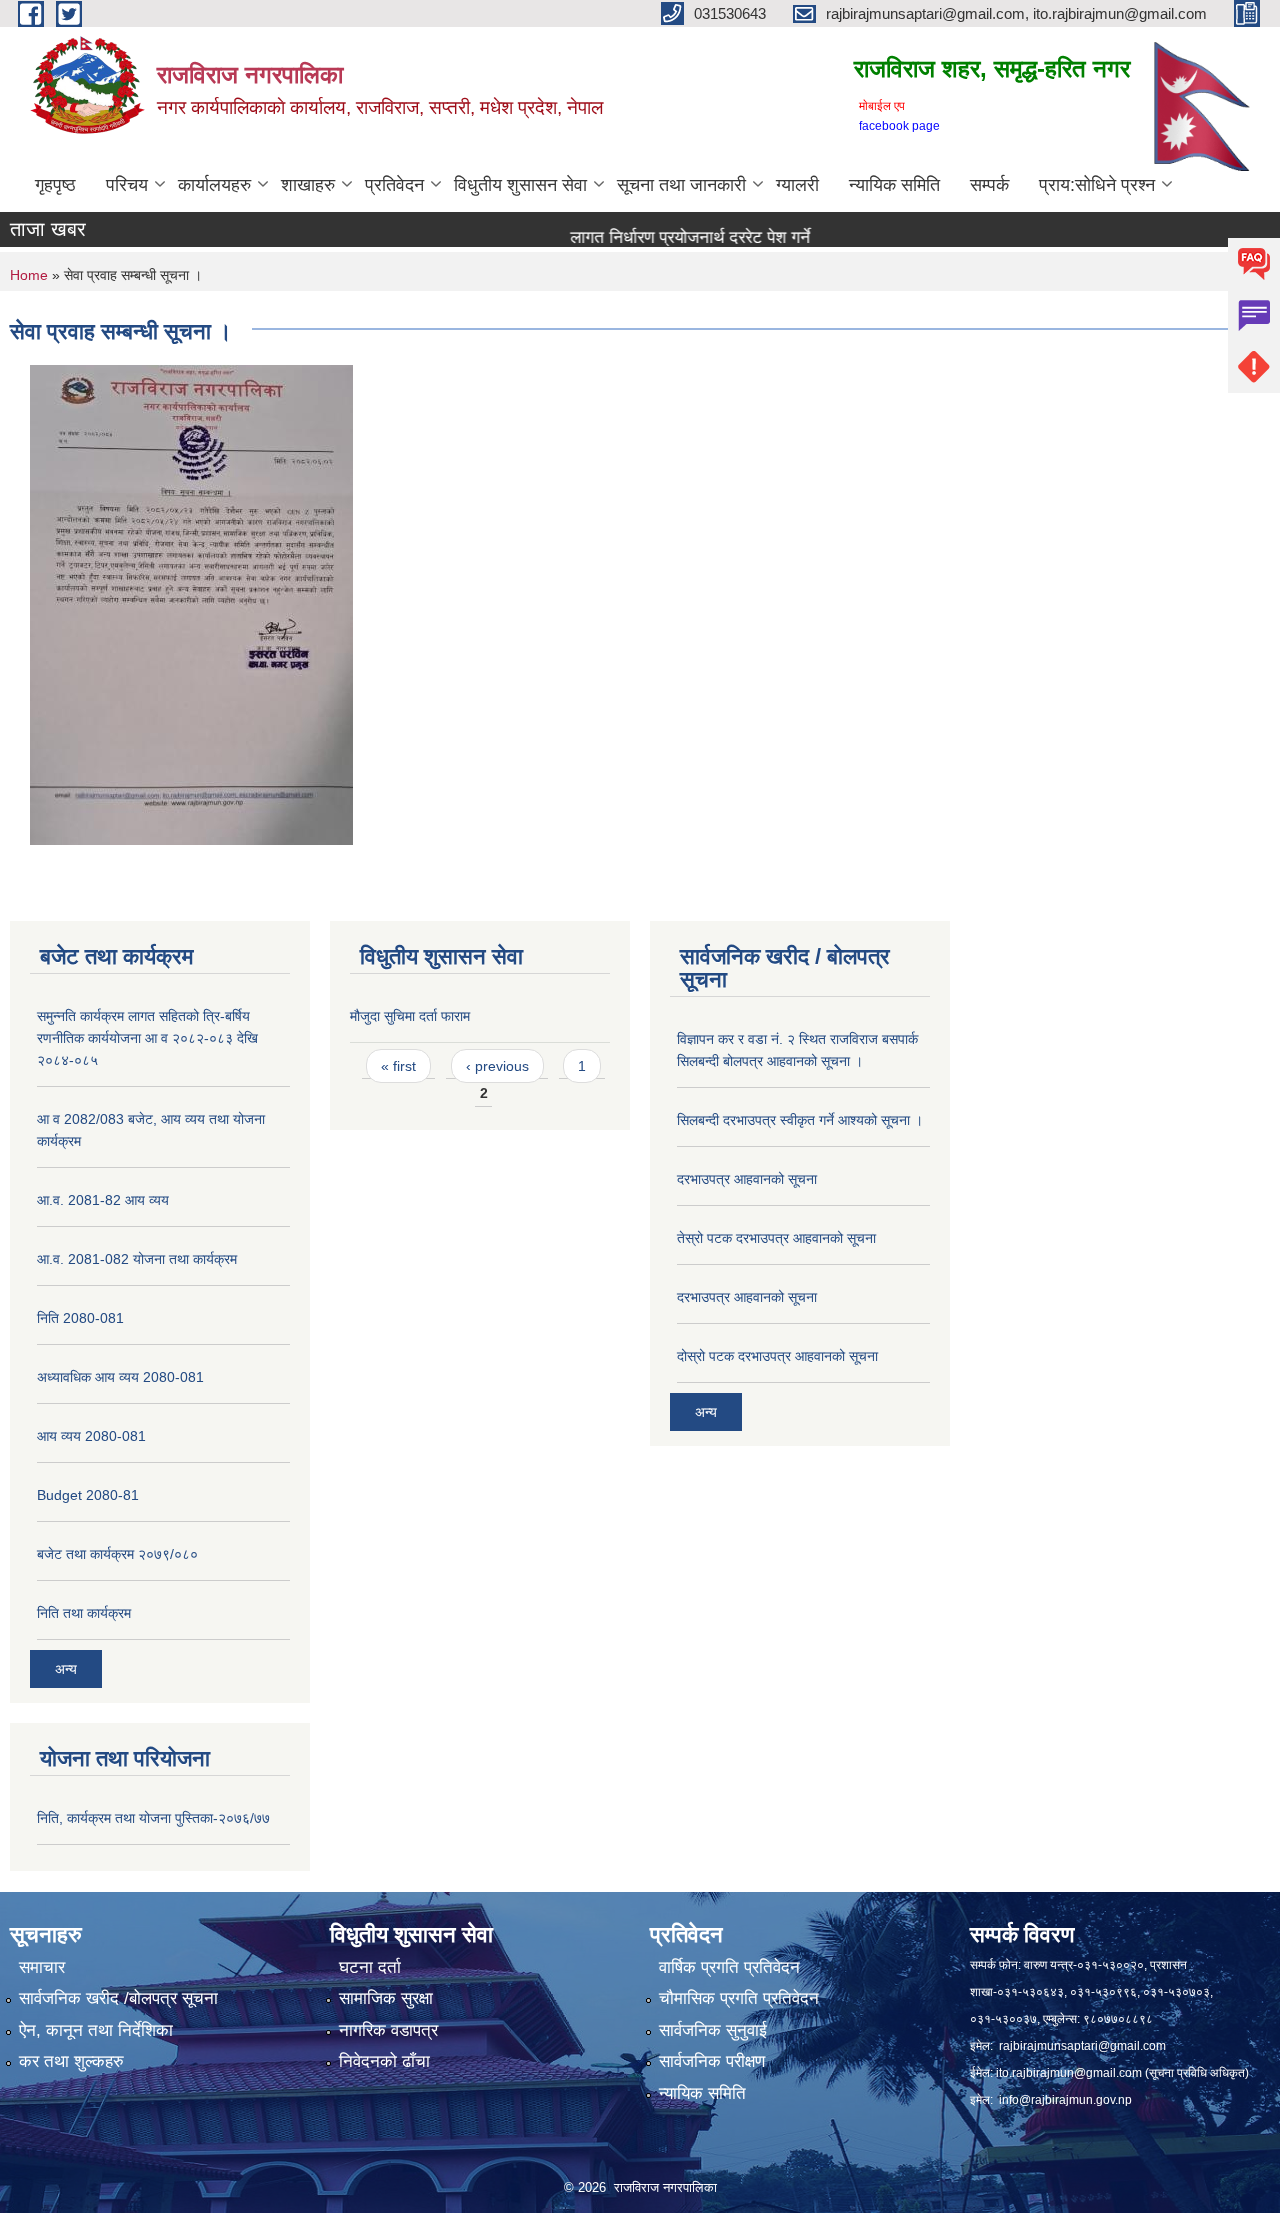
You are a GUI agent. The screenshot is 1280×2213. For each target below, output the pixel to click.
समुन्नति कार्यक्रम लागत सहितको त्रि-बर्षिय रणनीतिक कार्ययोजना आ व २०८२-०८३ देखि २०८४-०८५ (147, 1038)
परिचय (127, 185)
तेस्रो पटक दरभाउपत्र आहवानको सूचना (776, 1238)
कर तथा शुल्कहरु (71, 2061)
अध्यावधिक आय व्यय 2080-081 (120, 1377)
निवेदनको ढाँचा (384, 2061)
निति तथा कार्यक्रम (84, 1613)
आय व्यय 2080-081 (91, 1436)
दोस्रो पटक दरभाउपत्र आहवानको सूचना (777, 1356)
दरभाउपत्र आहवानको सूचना (747, 1179)
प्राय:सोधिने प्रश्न (1097, 185)
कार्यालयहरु (214, 185)
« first (398, 1066)
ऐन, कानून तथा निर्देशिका (96, 2030)
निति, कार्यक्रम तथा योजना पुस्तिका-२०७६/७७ (153, 1818)
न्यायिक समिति (894, 185)
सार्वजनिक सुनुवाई (713, 2030)
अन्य (66, 1669)
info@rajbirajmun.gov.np (1065, 2100)
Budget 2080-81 (88, 1495)
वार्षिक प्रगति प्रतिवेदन (729, 1967)
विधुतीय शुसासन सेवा (520, 185)
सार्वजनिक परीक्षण (712, 2061)
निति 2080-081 (80, 1318)
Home (29, 275)
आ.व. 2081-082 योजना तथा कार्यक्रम (137, 1259)
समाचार (42, 1967)
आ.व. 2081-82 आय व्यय (103, 1200)
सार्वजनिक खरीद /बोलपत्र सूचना (118, 1998)
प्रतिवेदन (394, 185)
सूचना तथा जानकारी (681, 185)
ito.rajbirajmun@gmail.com (1069, 2073)
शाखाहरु (308, 185)
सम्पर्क (989, 185)
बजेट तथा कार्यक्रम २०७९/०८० (117, 1554)
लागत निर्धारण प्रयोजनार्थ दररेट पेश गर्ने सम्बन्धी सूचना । (659, 237)
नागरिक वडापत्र (388, 2030)
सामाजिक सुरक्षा (386, 1998)
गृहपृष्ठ (55, 185)
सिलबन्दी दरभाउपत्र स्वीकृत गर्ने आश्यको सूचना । (800, 1120)
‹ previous (497, 1066)
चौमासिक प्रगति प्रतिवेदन (739, 1998)
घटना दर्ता (370, 1967)
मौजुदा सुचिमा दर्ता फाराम (410, 1016)
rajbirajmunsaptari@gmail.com (1082, 2046)
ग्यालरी (797, 185)
